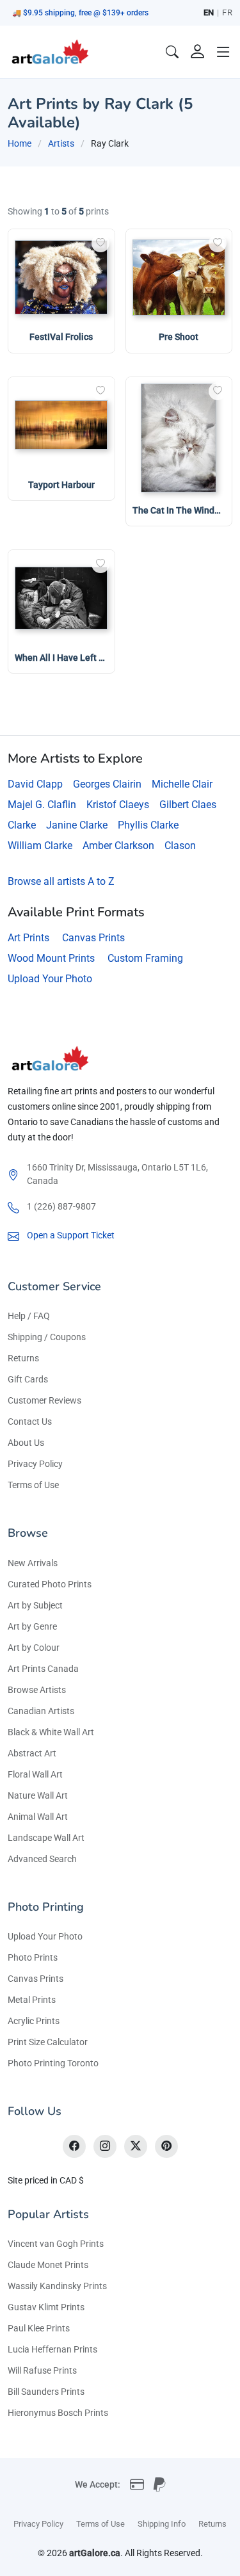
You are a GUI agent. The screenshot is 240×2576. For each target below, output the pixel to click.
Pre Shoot (179, 337)
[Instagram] (105, 2146)
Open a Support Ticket (71, 1235)
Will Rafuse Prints (42, 2370)
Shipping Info (162, 2524)
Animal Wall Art (38, 1817)
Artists (61, 143)
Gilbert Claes (188, 805)
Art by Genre (32, 1626)
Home (20, 143)
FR (227, 12)
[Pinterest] (166, 2146)
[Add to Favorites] (100, 243)
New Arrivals (33, 1563)
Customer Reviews (44, 1400)
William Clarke (40, 846)
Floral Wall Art (35, 1774)
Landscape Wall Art (46, 1838)
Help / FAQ (29, 1316)
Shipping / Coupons (47, 1337)
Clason (180, 846)
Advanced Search (42, 1859)
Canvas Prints (93, 938)
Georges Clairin (107, 784)
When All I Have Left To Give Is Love (87, 658)
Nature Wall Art (38, 1795)
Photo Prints (33, 1957)
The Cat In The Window (179, 510)
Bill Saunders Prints (46, 2392)
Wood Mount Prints (51, 958)
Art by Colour (34, 1648)
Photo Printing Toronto (53, 2063)
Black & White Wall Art (51, 1732)
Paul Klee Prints (39, 2328)
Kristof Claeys (118, 805)
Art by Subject (35, 1605)
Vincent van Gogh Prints (56, 2244)
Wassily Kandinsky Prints (57, 2286)
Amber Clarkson (118, 846)
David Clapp (35, 784)
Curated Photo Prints (50, 1584)
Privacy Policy (35, 1464)
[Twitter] (136, 2146)
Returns (23, 1358)
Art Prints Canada (43, 1669)
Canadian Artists (41, 1711)
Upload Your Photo (50, 979)
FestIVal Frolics (61, 337)
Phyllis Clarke (148, 825)
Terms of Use (33, 1485)
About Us (26, 1443)
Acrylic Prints (34, 2021)
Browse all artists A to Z (61, 881)
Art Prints (28, 938)
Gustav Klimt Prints (46, 2307)
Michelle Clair (182, 784)
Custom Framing (145, 958)
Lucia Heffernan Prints (52, 2349)
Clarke (22, 825)
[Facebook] (74, 2146)
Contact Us (30, 1422)
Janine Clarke (77, 825)
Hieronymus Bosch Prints (58, 2413)
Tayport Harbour (61, 485)
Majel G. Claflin (42, 805)
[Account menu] (198, 52)
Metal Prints (32, 2000)
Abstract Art (32, 1753)
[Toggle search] (172, 52)
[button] (223, 52)
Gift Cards (28, 1379)
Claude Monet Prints (48, 2265)
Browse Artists (37, 1690)
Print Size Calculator (48, 2042)
